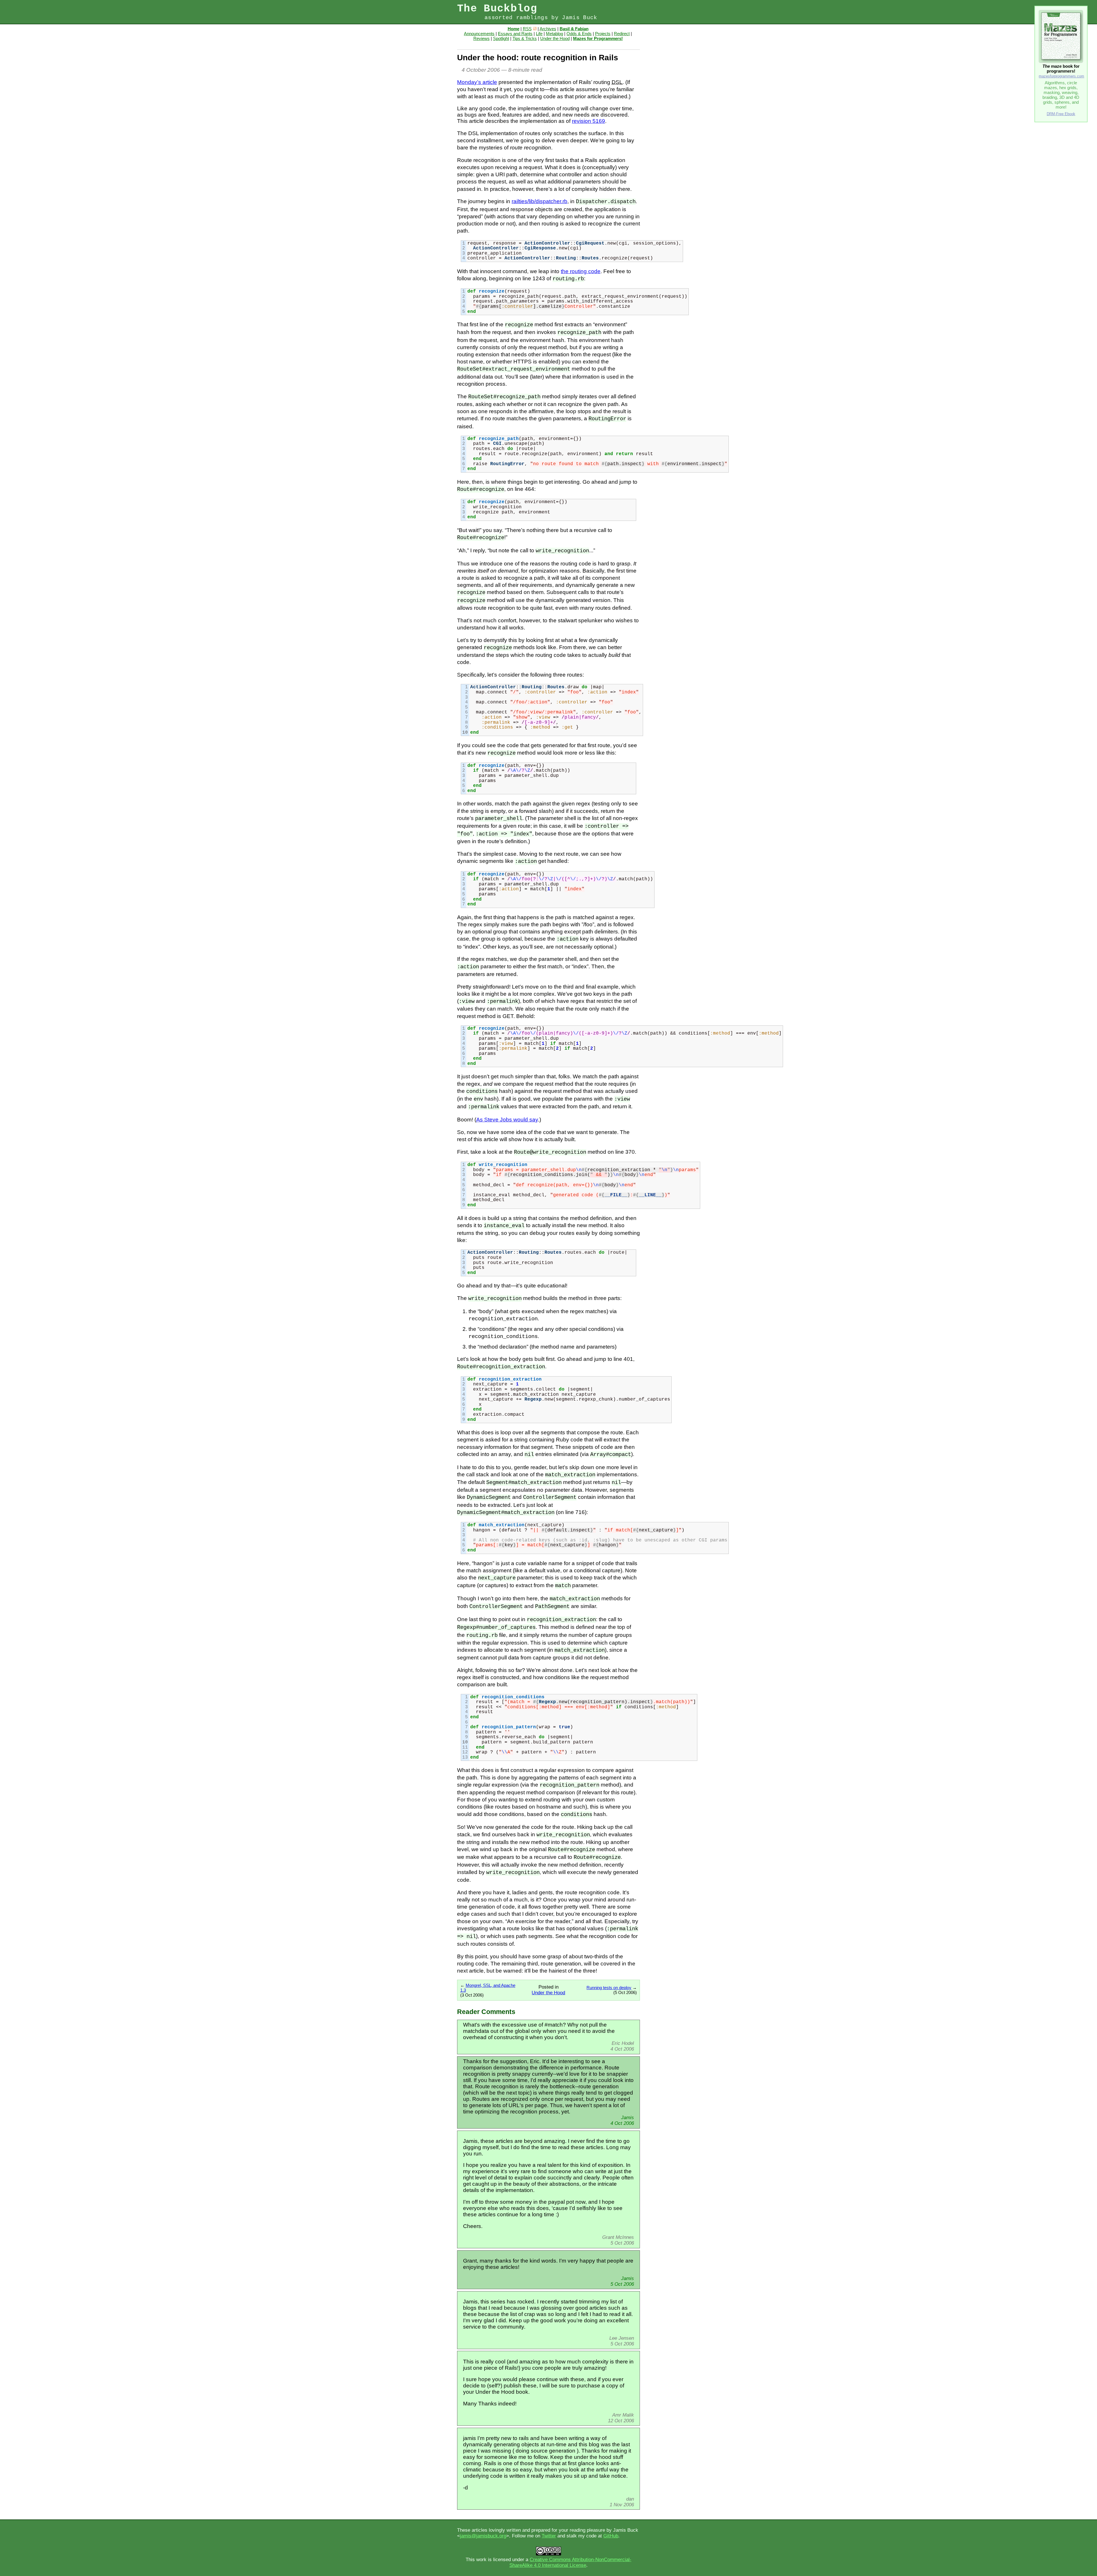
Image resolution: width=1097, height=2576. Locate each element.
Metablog (554, 34)
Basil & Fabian (574, 29)
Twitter (549, 2536)
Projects (603, 34)
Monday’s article (477, 82)
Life (539, 34)
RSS (527, 29)
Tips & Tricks (525, 38)
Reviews (482, 38)
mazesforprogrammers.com (1061, 76)
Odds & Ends (579, 34)
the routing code (581, 271)
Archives (548, 29)
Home (514, 29)
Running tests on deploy (609, 1988)
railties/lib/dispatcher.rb (540, 201)
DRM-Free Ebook (1061, 114)
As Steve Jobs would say (507, 1120)
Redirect (622, 34)
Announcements (479, 34)
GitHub (611, 2536)
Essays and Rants (515, 34)
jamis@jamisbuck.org (483, 2536)
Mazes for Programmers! (598, 38)
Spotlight (501, 38)
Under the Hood (555, 38)
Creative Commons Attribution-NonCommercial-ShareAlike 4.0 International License (570, 2562)
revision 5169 (588, 121)
